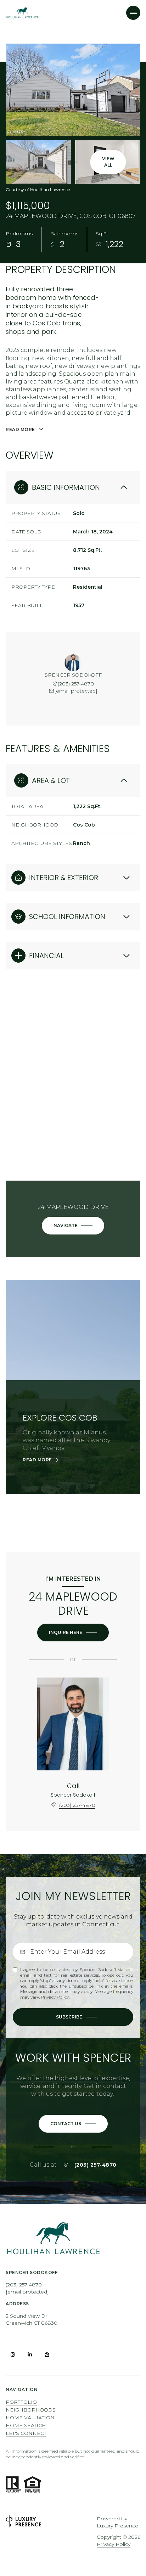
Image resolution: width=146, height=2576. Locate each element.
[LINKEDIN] (30, 2354)
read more (37, 1460)
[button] (73, 2124)
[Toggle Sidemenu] (133, 13)
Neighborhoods (31, 2410)
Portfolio (21, 2402)
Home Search (26, 2425)
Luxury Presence (117, 2526)
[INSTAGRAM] (13, 2354)
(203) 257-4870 (76, 684)
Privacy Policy (55, 1997)
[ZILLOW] (47, 2354)
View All (108, 162)
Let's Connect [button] (26, 2433)
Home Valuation (30, 2418)
